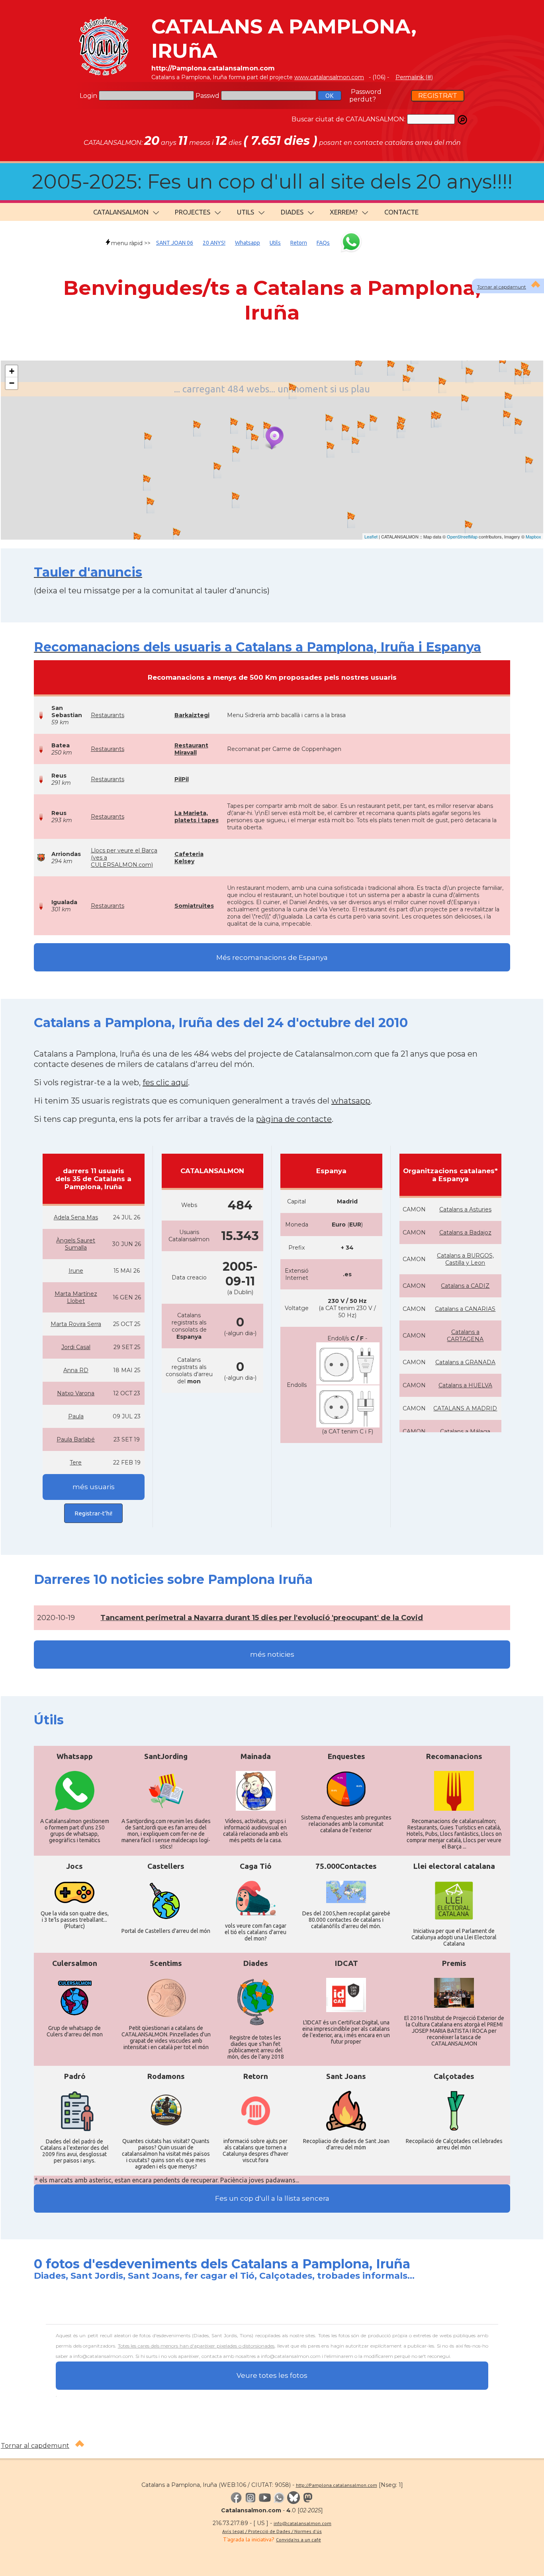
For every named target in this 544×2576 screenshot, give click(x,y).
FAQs (323, 243)
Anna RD (76, 1370)
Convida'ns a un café (298, 2540)
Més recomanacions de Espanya (272, 957)
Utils (275, 243)
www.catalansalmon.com (329, 77)
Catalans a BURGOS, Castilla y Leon (465, 1259)
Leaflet (371, 536)
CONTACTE (401, 212)
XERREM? (344, 212)
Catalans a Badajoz (465, 1232)
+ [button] (12, 371)
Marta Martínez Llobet (76, 1297)
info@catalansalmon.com (302, 2523)
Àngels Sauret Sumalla (76, 1244)
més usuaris (94, 1487)
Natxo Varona (76, 1393)
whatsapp (351, 1101)
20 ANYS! (214, 243)
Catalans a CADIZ (465, 1286)
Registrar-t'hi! (93, 1513)
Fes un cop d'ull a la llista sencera (272, 2198)
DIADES (292, 212)
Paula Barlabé (76, 1439)
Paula (76, 1416)
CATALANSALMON (121, 212)
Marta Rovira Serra (76, 1324)
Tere (76, 1463)
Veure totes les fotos (272, 2375)
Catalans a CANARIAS (465, 1309)
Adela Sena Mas (76, 1217)
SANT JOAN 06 (175, 243)
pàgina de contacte (294, 1119)
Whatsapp (248, 243)
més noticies (272, 1654)
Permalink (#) (414, 77)
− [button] (12, 383)
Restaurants (108, 715)
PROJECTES (193, 212)
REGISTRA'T (438, 96)
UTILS (246, 212)
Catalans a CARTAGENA (465, 1336)
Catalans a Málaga (465, 1431)
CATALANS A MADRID (465, 1408)
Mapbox (533, 536)
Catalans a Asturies (465, 1209)
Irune (76, 1271)
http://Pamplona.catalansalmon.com (337, 2485)
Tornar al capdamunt (502, 287)
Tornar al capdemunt (35, 2446)
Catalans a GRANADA (465, 1362)
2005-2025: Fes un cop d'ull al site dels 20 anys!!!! (272, 182)
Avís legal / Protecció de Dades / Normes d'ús (272, 2531)
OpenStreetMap (462, 536)
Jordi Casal (76, 1347)
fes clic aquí (165, 1082)
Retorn (299, 243)
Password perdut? (365, 96)
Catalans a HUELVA (465, 1385)
